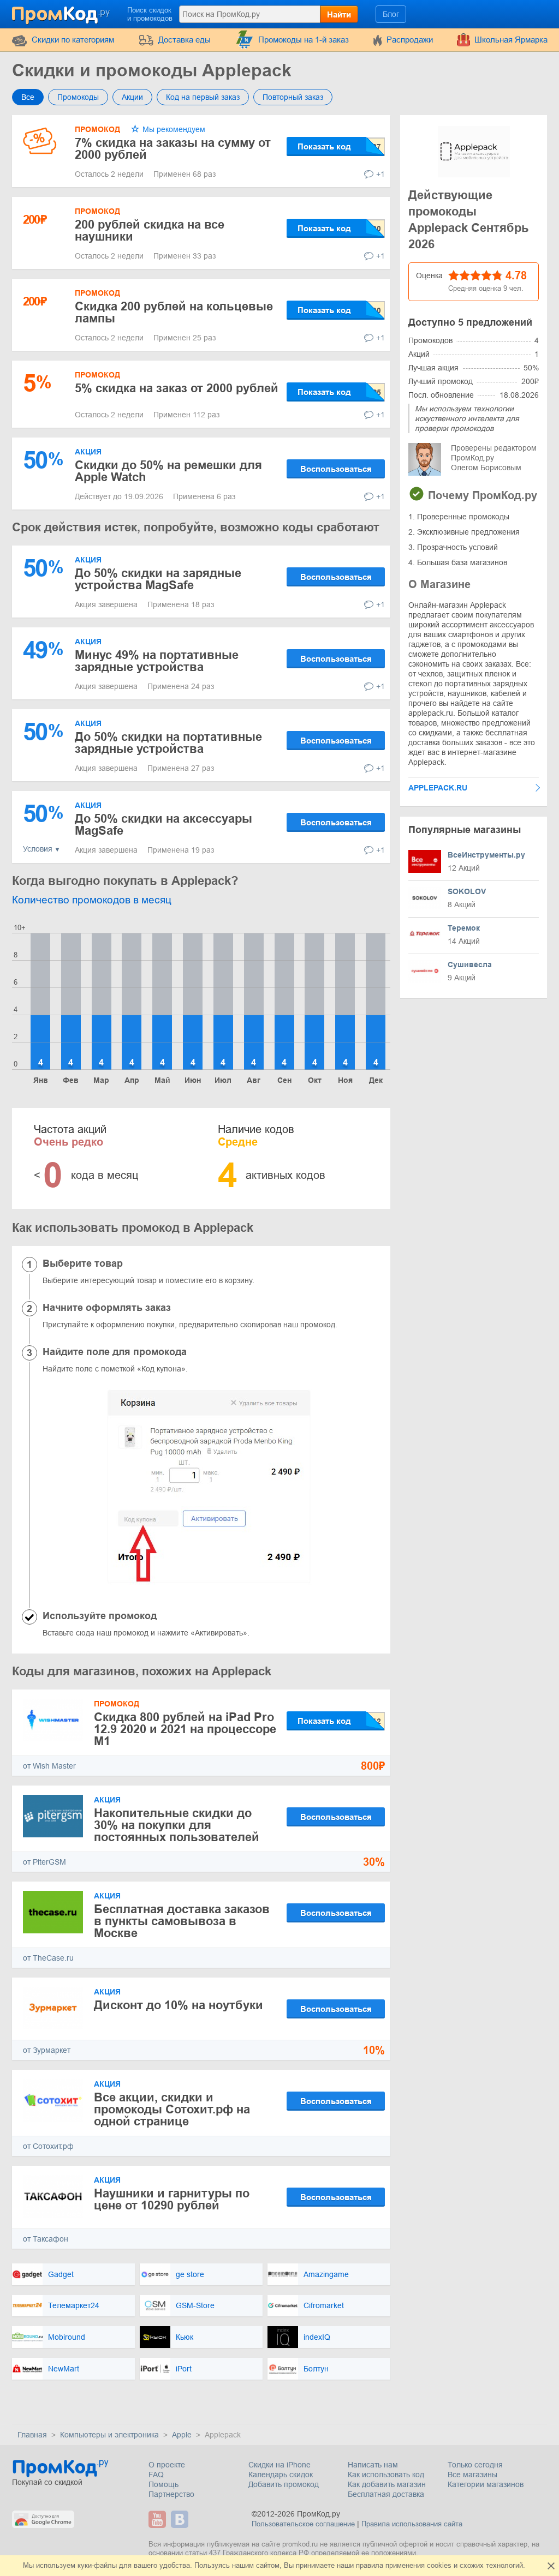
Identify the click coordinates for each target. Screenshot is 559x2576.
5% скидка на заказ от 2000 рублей (177, 388)
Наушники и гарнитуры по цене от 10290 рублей (172, 2199)
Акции (132, 97)
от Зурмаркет (47, 2050)
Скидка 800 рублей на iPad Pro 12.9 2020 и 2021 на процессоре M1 (185, 1729)
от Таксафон (46, 2239)
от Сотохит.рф (48, 2146)
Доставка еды (185, 40)
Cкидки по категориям (73, 40)
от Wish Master (49, 1766)
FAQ (156, 2475)
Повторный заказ (293, 97)
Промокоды (78, 97)
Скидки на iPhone (279, 2465)
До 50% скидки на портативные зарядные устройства (168, 743)
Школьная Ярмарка (511, 40)
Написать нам (373, 2465)
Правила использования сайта (412, 2524)
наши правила (360, 2565)
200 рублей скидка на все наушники (150, 230)
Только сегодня (475, 2465)
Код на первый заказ (203, 97)
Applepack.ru (438, 788)
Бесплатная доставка (386, 2494)
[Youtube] (159, 2519)
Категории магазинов (486, 2484)
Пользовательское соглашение (303, 2524)
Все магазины (472, 2475)
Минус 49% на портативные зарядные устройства (157, 661)
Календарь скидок (281, 2475)
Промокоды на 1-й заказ (304, 40)
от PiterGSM (44, 1862)
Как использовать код (386, 2475)
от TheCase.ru (48, 1958)
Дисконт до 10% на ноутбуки (179, 2005)
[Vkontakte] (181, 2519)
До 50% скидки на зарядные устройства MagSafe (158, 579)
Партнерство (171, 2494)
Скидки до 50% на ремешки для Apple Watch (168, 471)
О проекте (167, 2465)
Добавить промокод (284, 2484)
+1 (380, 174)
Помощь (163, 2484)
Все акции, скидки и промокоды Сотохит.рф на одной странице (172, 2109)
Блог (391, 14)
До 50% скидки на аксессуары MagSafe (163, 825)
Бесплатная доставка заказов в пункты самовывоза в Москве (182, 1921)
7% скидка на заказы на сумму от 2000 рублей (173, 149)
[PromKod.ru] (62, 13)
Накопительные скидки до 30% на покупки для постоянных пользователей (177, 1825)
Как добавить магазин (387, 2484)
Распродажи (410, 40)
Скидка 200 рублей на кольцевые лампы (174, 312)
